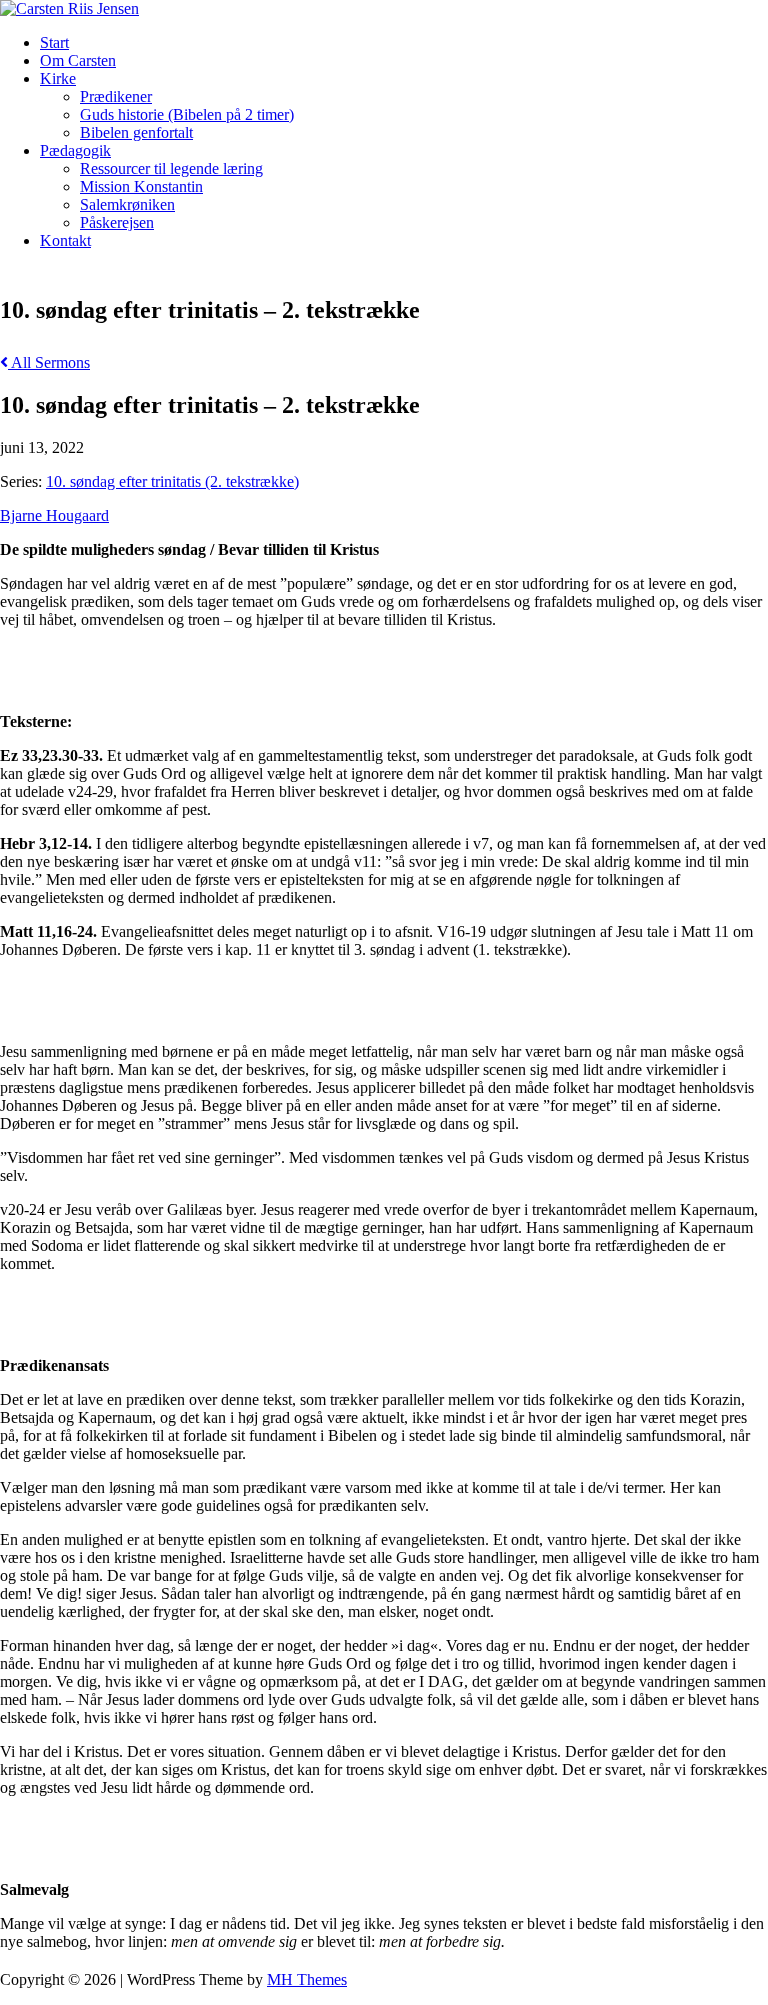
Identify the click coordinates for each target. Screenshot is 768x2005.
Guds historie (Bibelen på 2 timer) (187, 114)
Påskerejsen (117, 222)
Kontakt (65, 240)
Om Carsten (78, 60)
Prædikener (116, 96)
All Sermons (49, 362)
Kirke (58, 78)
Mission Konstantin (141, 186)
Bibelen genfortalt (136, 132)
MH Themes (307, 1979)
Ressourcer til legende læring (171, 168)
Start (54, 42)
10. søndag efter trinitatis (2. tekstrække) (172, 481)
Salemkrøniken (127, 204)
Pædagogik (75, 150)
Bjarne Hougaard (54, 515)
